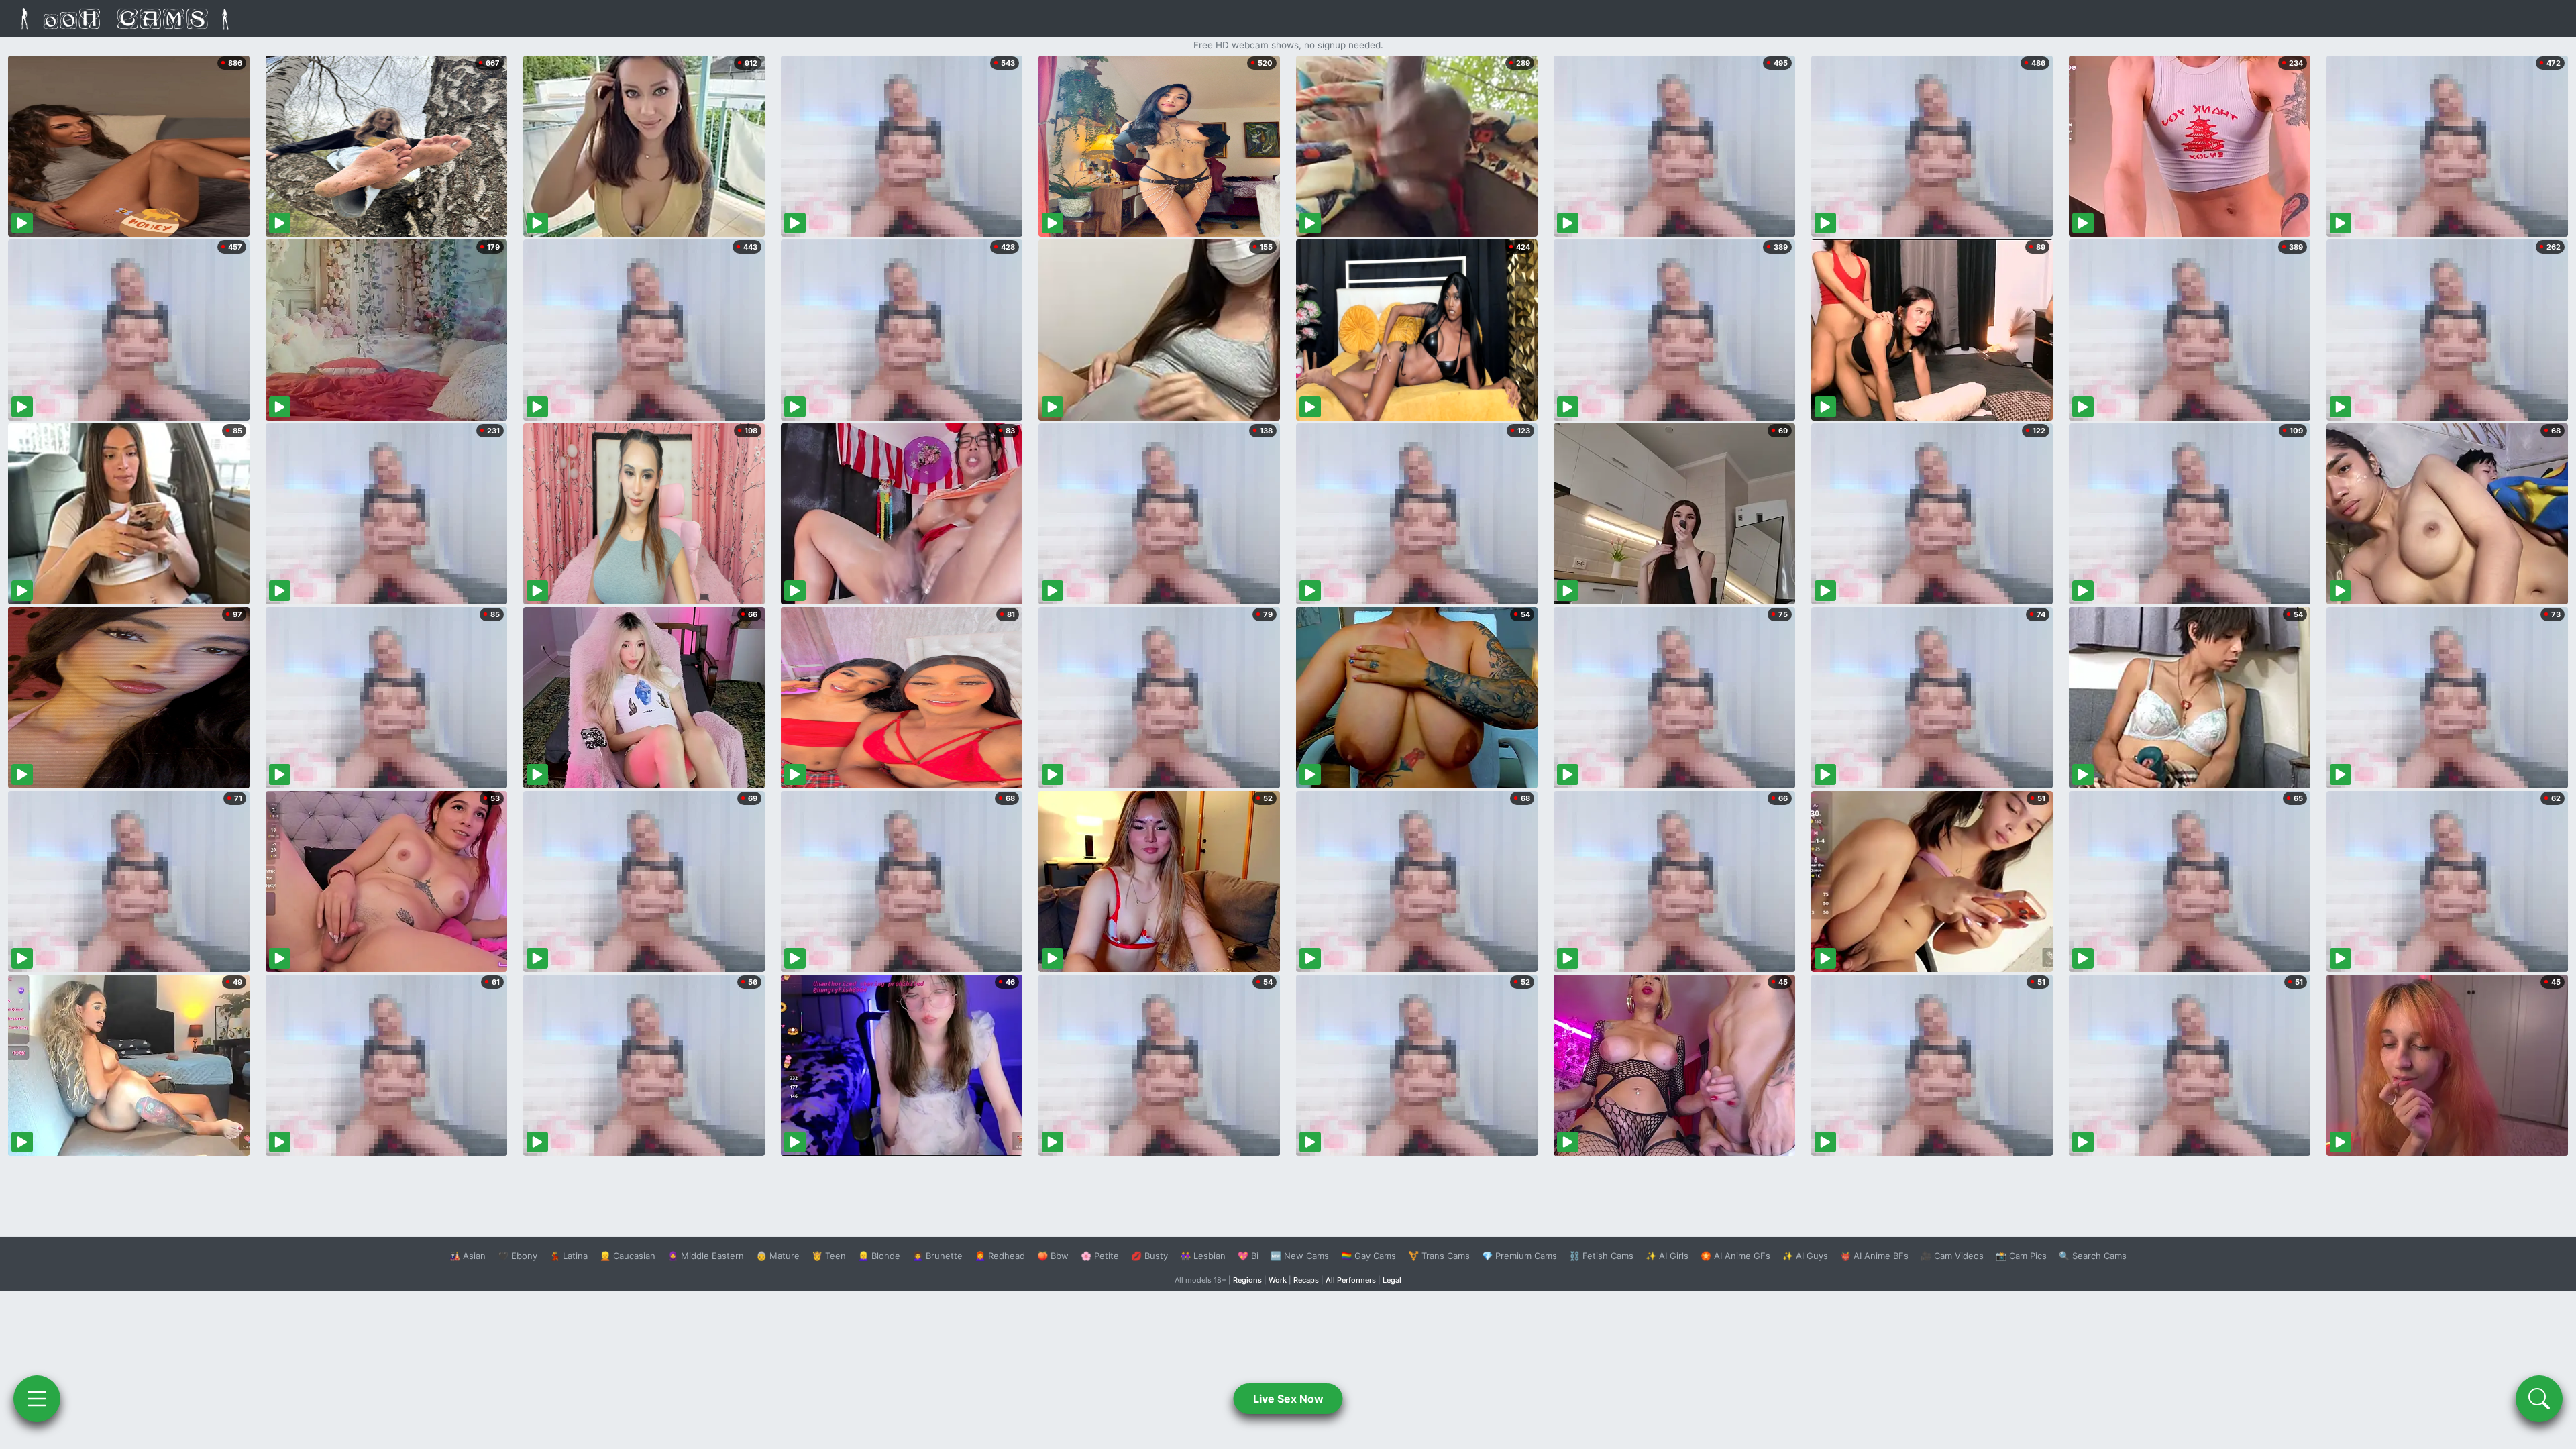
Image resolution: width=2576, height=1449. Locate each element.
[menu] (37, 1399)
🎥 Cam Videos (1952, 1256)
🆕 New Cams (1300, 1256)
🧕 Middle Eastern (706, 1256)
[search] (2539, 1399)
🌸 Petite (1100, 1256)
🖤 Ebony (518, 1256)
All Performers (1351, 1280)
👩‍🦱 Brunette (937, 1256)
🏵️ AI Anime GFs (1735, 1256)
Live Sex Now (1288, 1399)
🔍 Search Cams (2093, 1256)
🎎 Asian (468, 1256)
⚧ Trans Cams (1439, 1256)
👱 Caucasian (628, 1256)
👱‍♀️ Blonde (879, 1256)
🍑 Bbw (1053, 1256)
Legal (1392, 1280)
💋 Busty (1149, 1256)
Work (1278, 1280)
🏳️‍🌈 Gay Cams (1368, 1256)
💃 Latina (569, 1256)
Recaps (1306, 1280)
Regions (1247, 1280)
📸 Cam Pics (2021, 1256)
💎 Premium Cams (1519, 1256)
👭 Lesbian (1203, 1256)
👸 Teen (829, 1256)
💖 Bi (1248, 1256)
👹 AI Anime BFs (1874, 1256)
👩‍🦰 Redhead (1000, 1256)
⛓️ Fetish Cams (1601, 1256)
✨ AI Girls (1667, 1256)
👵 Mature (778, 1256)
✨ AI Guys (1805, 1256)
